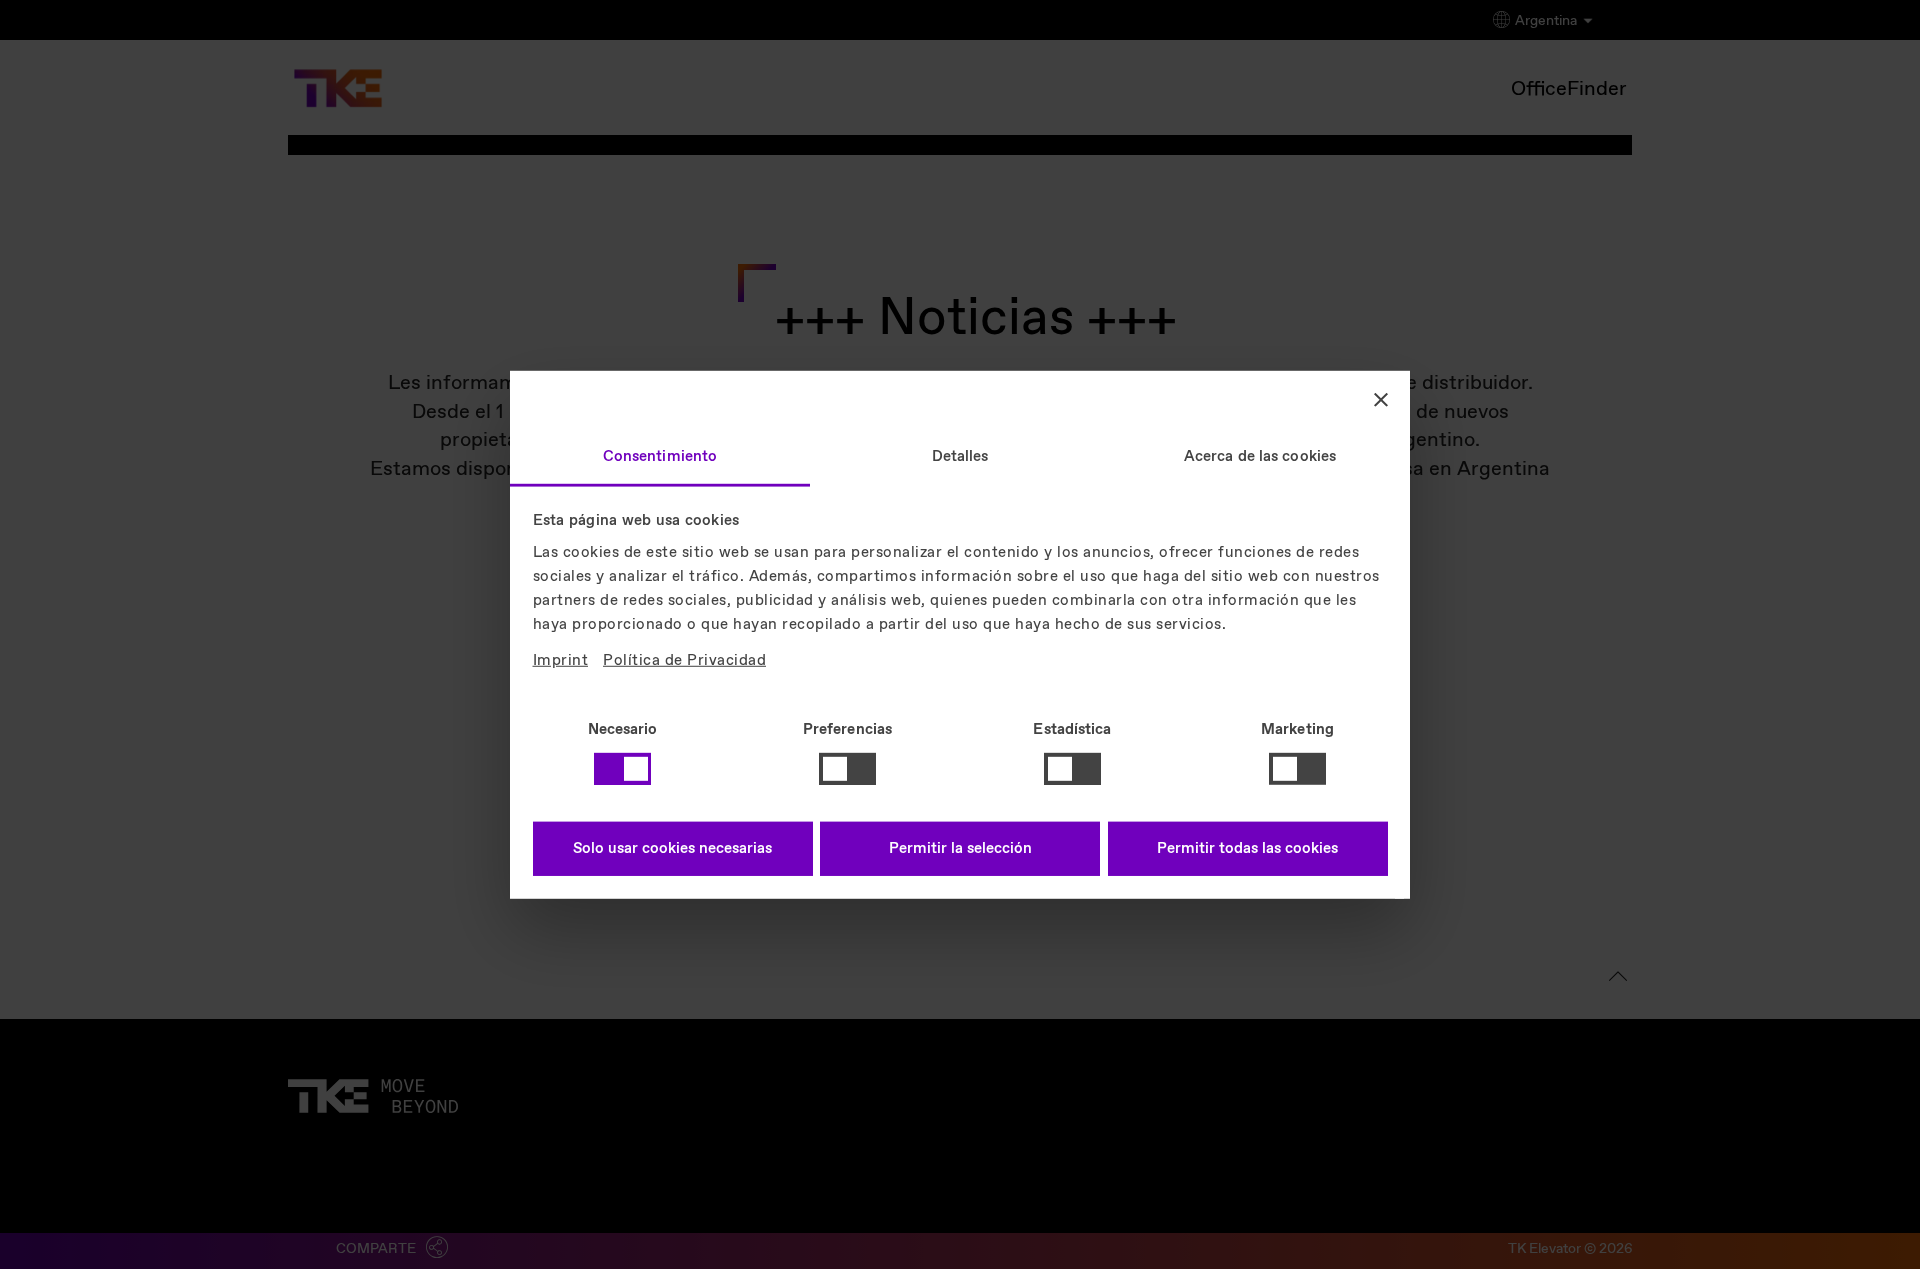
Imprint (561, 660)
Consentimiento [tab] (660, 456)
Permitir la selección (960, 849)
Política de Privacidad (684, 660)
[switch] (847, 769)
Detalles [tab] (960, 456)
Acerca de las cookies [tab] (1260, 456)
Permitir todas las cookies (1247, 849)
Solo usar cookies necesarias (672, 849)
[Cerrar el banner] (1381, 400)
